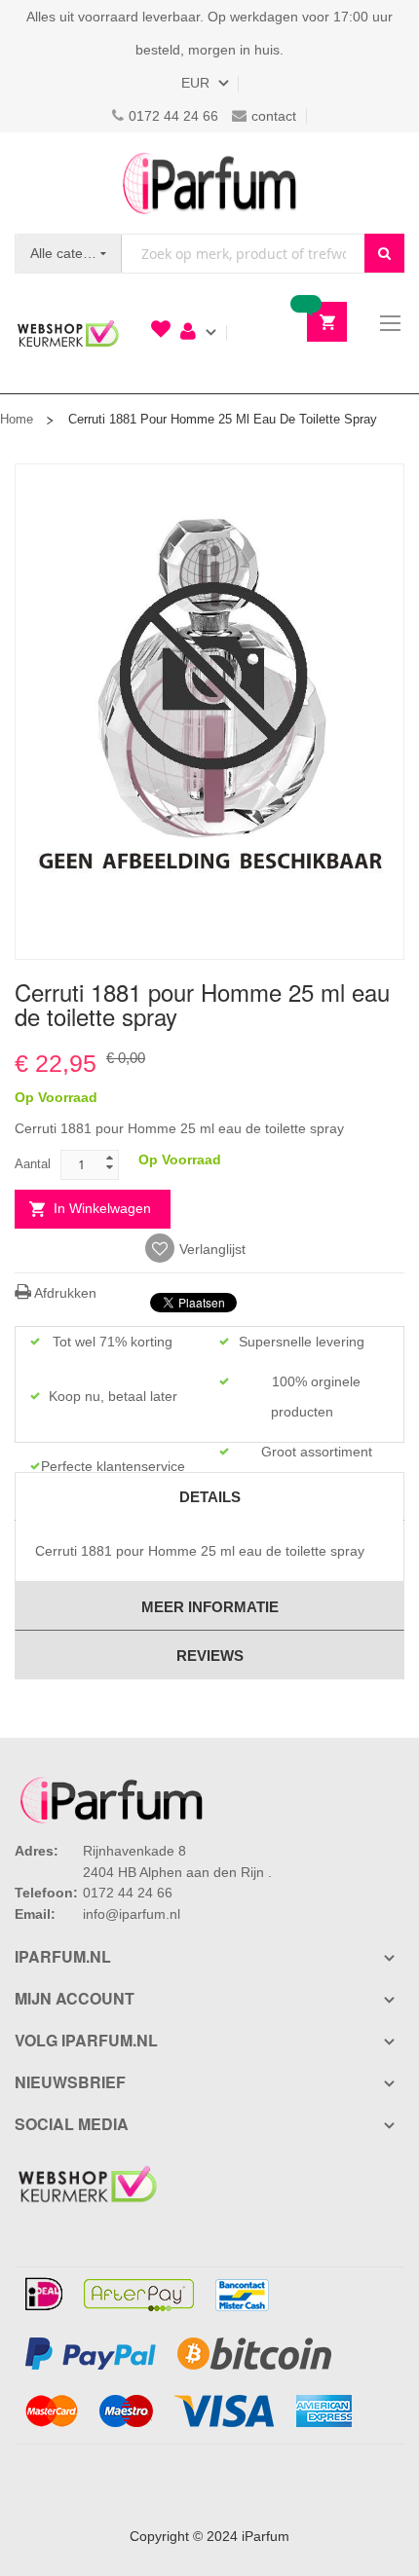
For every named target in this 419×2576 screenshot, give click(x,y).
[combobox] (243, 254)
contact (274, 116)
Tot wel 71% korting (113, 1342)
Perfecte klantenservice (113, 1466)
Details (210, 1497)
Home (17, 419)
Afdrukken (64, 1293)
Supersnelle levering (302, 1342)
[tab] (209, 1496)
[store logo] (209, 183)
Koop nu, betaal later (113, 1396)
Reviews (210, 1656)
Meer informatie (210, 1607)
